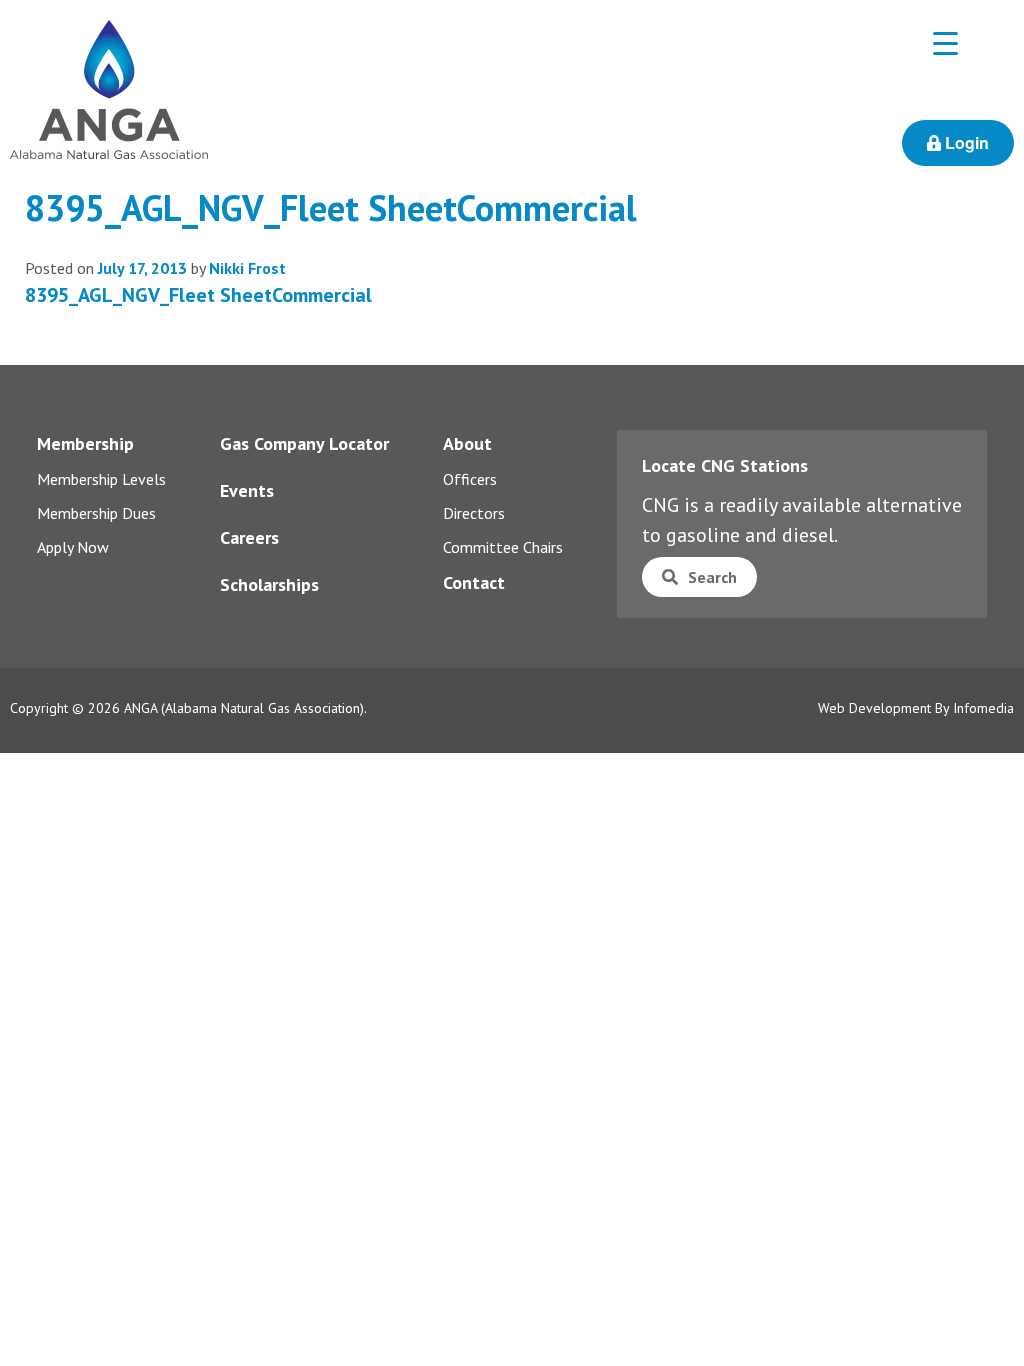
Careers (249, 537)
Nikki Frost (247, 268)
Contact (474, 582)
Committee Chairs (503, 547)
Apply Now (73, 547)
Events (247, 490)
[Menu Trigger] (945, 42)
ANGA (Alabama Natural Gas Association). (245, 708)
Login (965, 142)
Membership (85, 443)
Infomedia (983, 708)
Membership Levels (101, 479)
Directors (474, 513)
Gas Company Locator (304, 443)
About (467, 443)
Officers (470, 479)
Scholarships (269, 584)
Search (712, 577)
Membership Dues (96, 513)
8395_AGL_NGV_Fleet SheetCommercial (198, 295)
